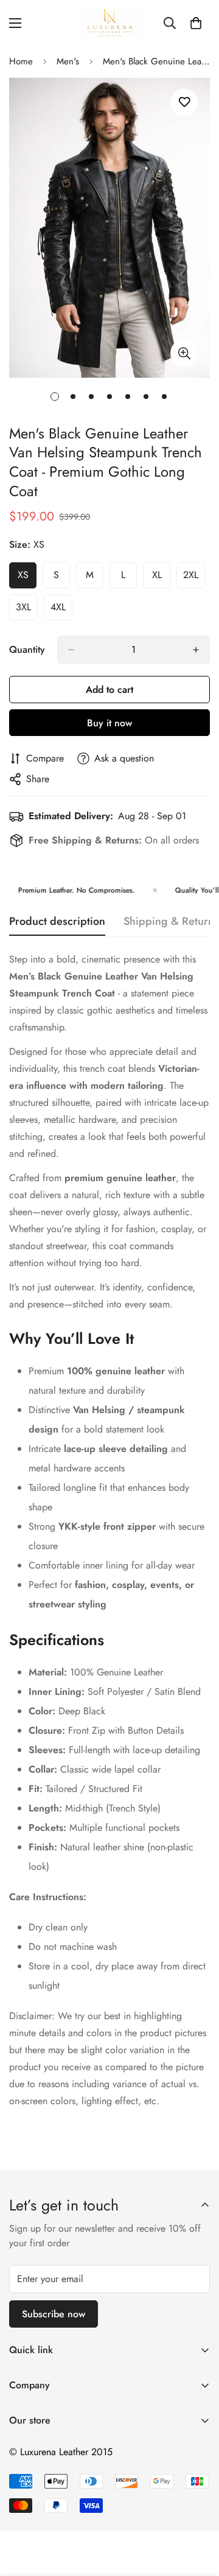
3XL (27, 610)
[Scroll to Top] (197, 2512)
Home (21, 61)
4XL (61, 610)
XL (161, 578)
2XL (194, 578)
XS (27, 578)
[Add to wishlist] (184, 102)
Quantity (27, 649)
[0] (196, 23)
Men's (68, 61)
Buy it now (109, 723)
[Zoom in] (184, 353)
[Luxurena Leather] (109, 23)
